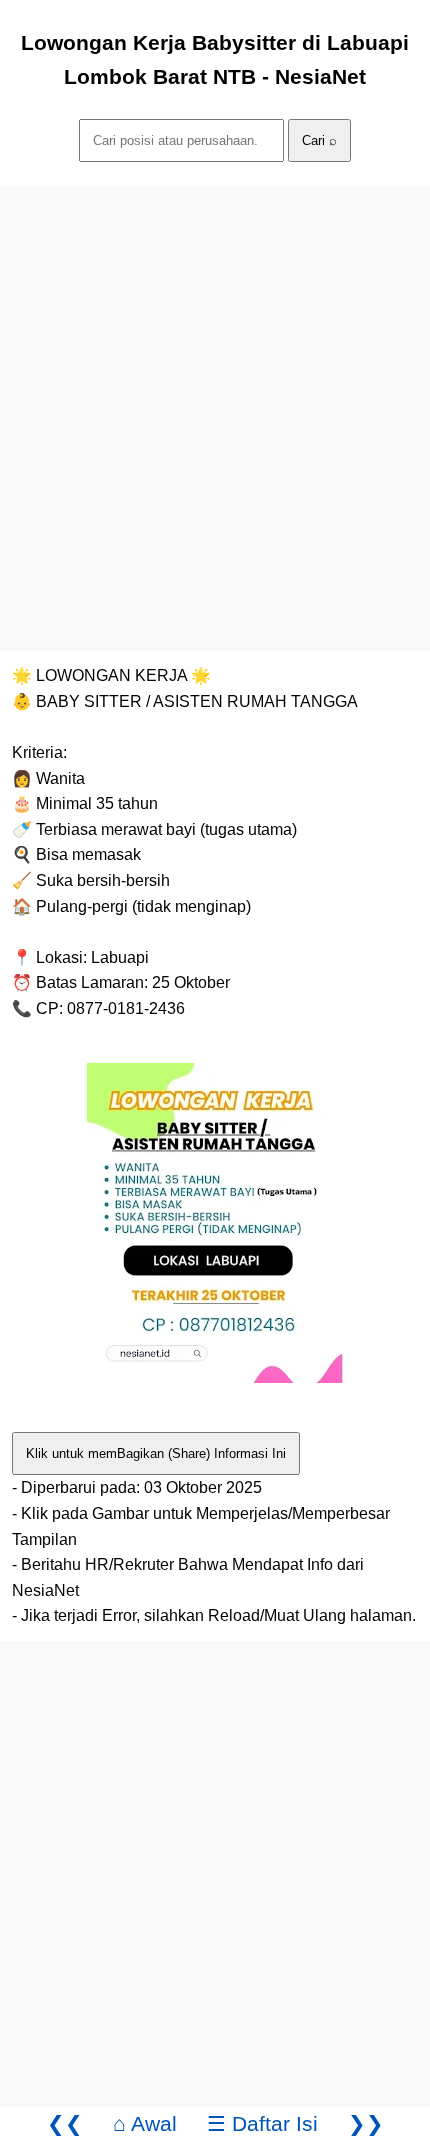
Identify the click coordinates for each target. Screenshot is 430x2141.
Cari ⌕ (319, 140)
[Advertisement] (215, 401)
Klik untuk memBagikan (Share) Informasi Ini (156, 1453)
